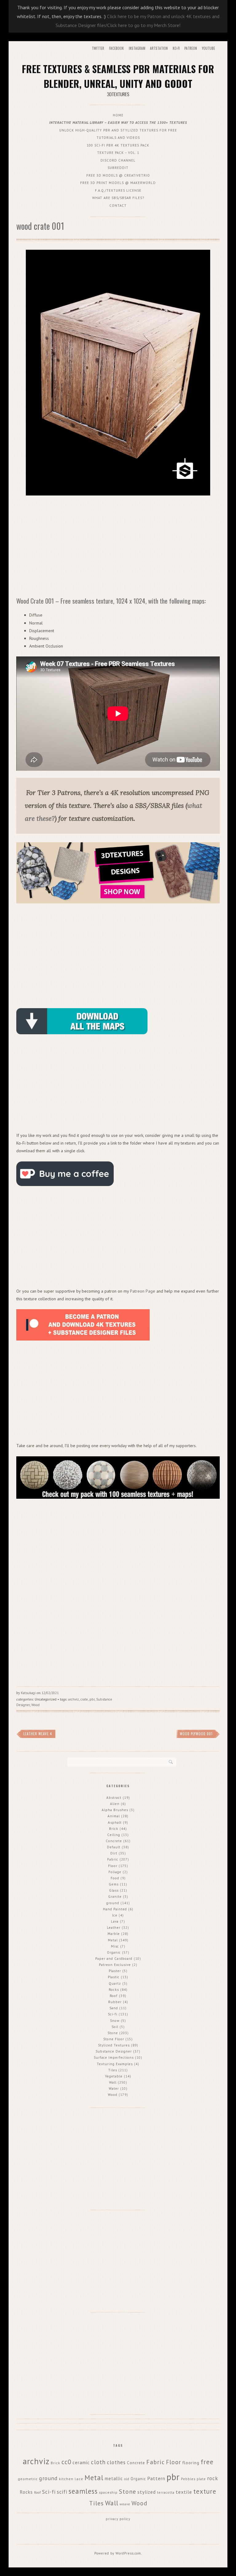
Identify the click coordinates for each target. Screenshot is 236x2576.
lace (79, 2479)
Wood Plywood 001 (196, 1734)
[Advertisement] (118, 547)
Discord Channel (118, 160)
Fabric (113, 1859)
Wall (113, 2082)
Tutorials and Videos (118, 138)
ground (113, 1903)
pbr (92, 1699)
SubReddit (118, 168)
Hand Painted (115, 1909)
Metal (113, 1940)
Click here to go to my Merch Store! (144, 25)
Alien (115, 1804)
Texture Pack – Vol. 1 (118, 153)
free (207, 2462)
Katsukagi (28, 1693)
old (127, 2479)
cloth (98, 2462)
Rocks (114, 1990)
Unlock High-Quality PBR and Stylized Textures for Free (118, 130)
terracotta (166, 2492)
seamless (83, 2491)
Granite (115, 1897)
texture (205, 2491)
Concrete (114, 1841)
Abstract (114, 1798)
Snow (115, 2021)
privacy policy (118, 2519)
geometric (28, 2479)
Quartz (115, 1983)
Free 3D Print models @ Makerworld (118, 183)
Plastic (114, 1977)
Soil (115, 2027)
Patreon (191, 48)
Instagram (137, 48)
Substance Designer (114, 2051)
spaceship (108, 2492)
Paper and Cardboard (114, 1959)
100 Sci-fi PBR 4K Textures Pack (118, 145)
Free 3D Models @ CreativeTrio (118, 175)
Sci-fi (113, 2014)
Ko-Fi (176, 48)
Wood (35, 1705)
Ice (115, 1915)
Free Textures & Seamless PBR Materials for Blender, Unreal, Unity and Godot (118, 76)
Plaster (115, 1971)
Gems (114, 1884)
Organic (114, 1952)
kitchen (66, 2479)
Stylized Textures (114, 2045)
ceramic (81, 2462)
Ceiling (114, 1835)
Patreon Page (143, 1291)
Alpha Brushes (115, 1810)
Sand (114, 2008)
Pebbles (188, 2479)
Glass (114, 1890)
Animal (114, 1816)
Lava (115, 1921)
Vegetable (114, 2076)
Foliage (115, 1872)
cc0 (66, 2462)
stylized (147, 2492)
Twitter (98, 48)
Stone (113, 2033)
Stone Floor (114, 2039)
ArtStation (159, 48)
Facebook (116, 48)
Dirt (114, 1853)
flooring (191, 2463)
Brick (114, 1829)
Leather (114, 1928)
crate (84, 1699)
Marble (114, 1934)
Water (114, 2089)
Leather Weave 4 (38, 1734)
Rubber (115, 2002)
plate (201, 2479)
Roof (114, 1996)
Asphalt (115, 1822)
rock (213, 2478)
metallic (114, 2478)
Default (114, 1847)
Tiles (113, 2070)
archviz (74, 1699)
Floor (113, 1866)
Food (115, 1878)
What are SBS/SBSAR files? (118, 198)
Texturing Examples (115, 2064)
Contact (118, 206)
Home (118, 115)
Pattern (156, 2478)
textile (184, 2492)
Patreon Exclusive (115, 1965)
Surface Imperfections (114, 2057)
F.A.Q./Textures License (118, 190)
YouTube (208, 48)
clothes (116, 2462)
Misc (115, 1946)
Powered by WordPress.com (118, 2553)
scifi (62, 2492)
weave (125, 2504)
